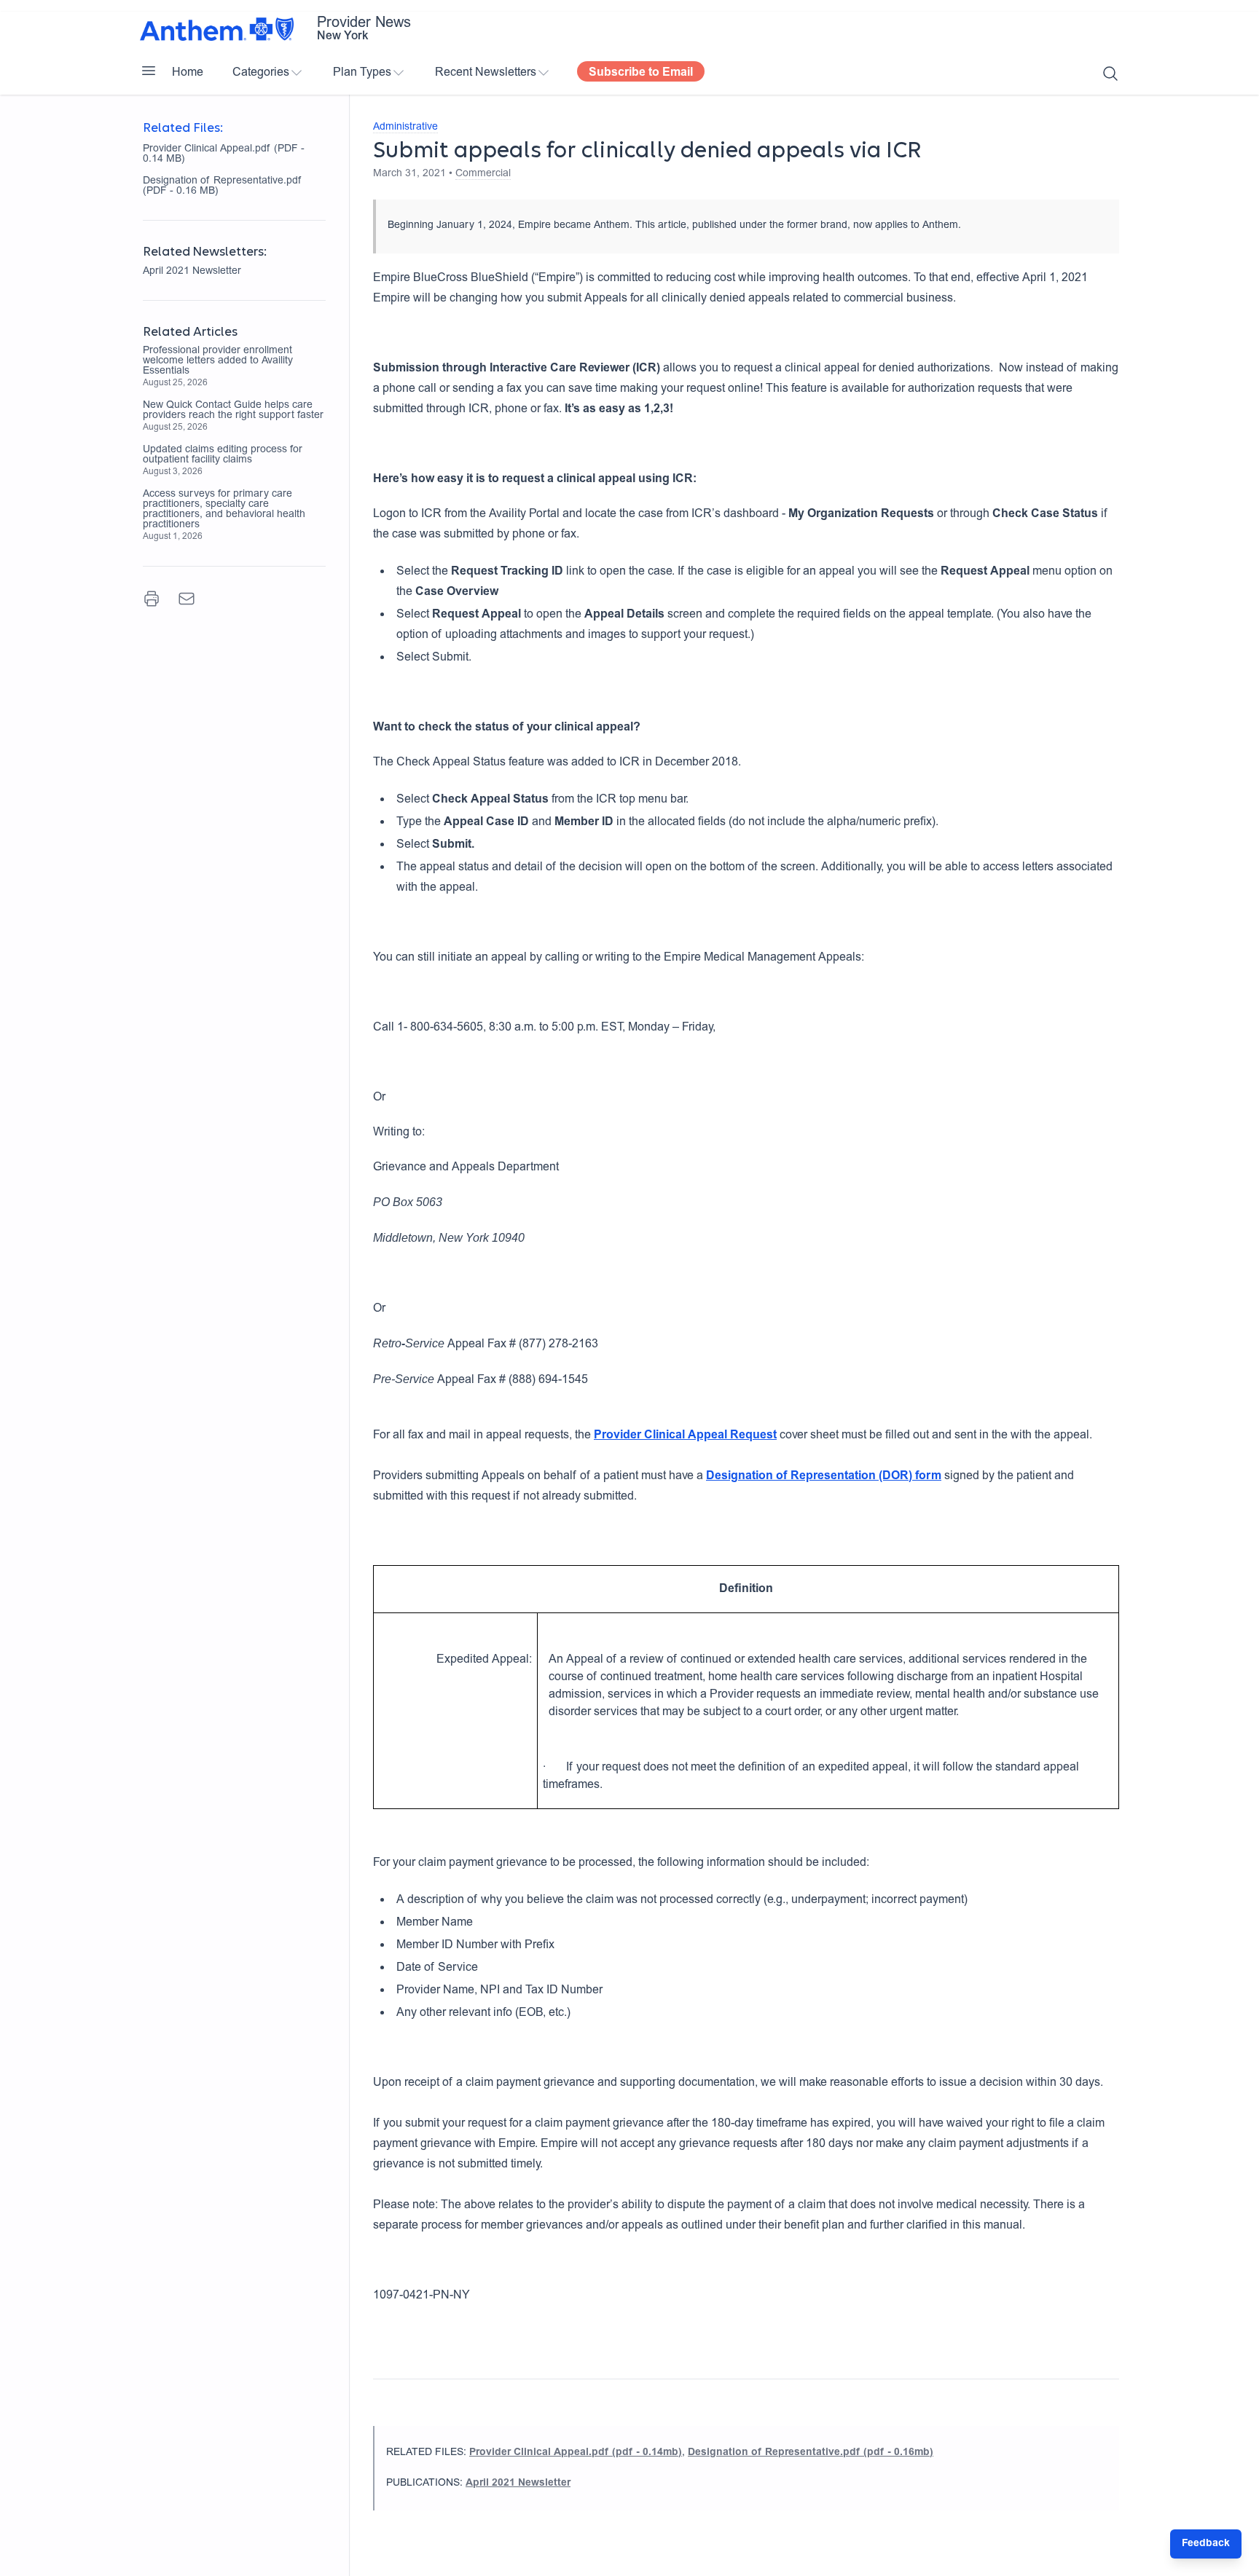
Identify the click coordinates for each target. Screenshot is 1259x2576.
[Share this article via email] (187, 599)
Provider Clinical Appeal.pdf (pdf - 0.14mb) (576, 2453)
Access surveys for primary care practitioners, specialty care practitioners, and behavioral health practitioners (224, 510)
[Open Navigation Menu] (149, 71)
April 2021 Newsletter (192, 272)
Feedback (1206, 2544)
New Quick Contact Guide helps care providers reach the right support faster (233, 411)
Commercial (483, 174)
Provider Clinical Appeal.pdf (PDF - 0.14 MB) (224, 154)
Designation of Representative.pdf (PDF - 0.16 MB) (223, 186)
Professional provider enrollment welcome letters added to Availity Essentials (218, 361)
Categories (261, 73)
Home (188, 73)
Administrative (405, 127)
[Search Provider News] (1110, 74)
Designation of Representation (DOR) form (824, 1476)
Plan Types (362, 73)
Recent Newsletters (486, 73)
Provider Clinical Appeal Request (685, 1435)
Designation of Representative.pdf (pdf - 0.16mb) (811, 2453)
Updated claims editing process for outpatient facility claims (223, 455)
